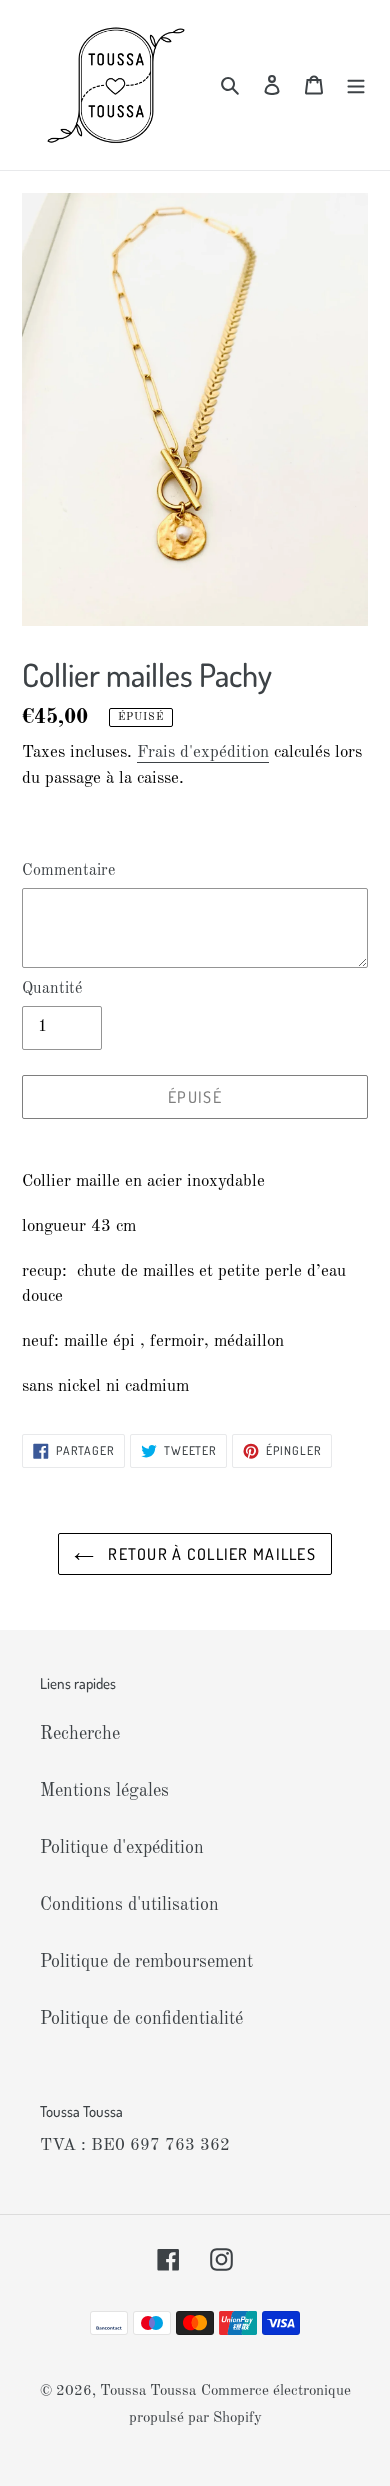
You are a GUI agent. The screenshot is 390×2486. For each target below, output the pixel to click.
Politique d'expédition (122, 1848)
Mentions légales (104, 1791)
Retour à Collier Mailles (210, 1554)
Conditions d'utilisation (129, 1905)
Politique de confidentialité (141, 2019)
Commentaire (68, 871)
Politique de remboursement (146, 1962)
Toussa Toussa (148, 2391)
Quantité (52, 989)
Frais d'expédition (203, 752)
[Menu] (356, 85)
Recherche (80, 1734)
